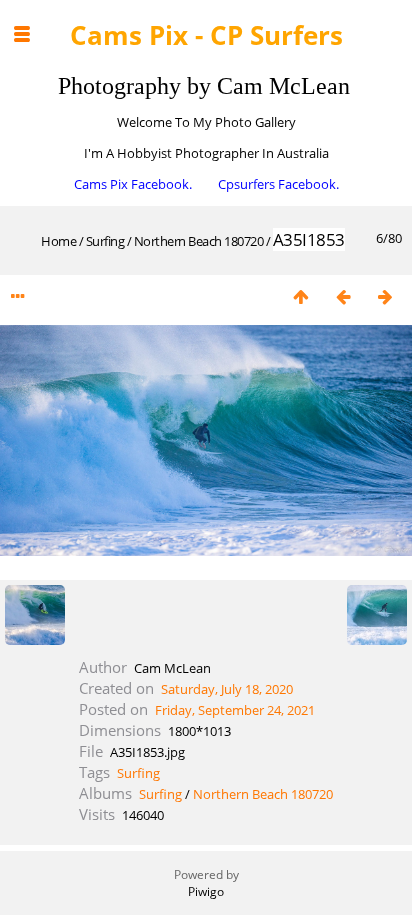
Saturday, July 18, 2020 (227, 689)
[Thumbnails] (301, 296)
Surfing (105, 241)
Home (58, 241)
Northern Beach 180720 (199, 241)
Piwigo (206, 891)
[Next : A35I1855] (385, 296)
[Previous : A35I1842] (343, 296)
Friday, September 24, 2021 (235, 710)
